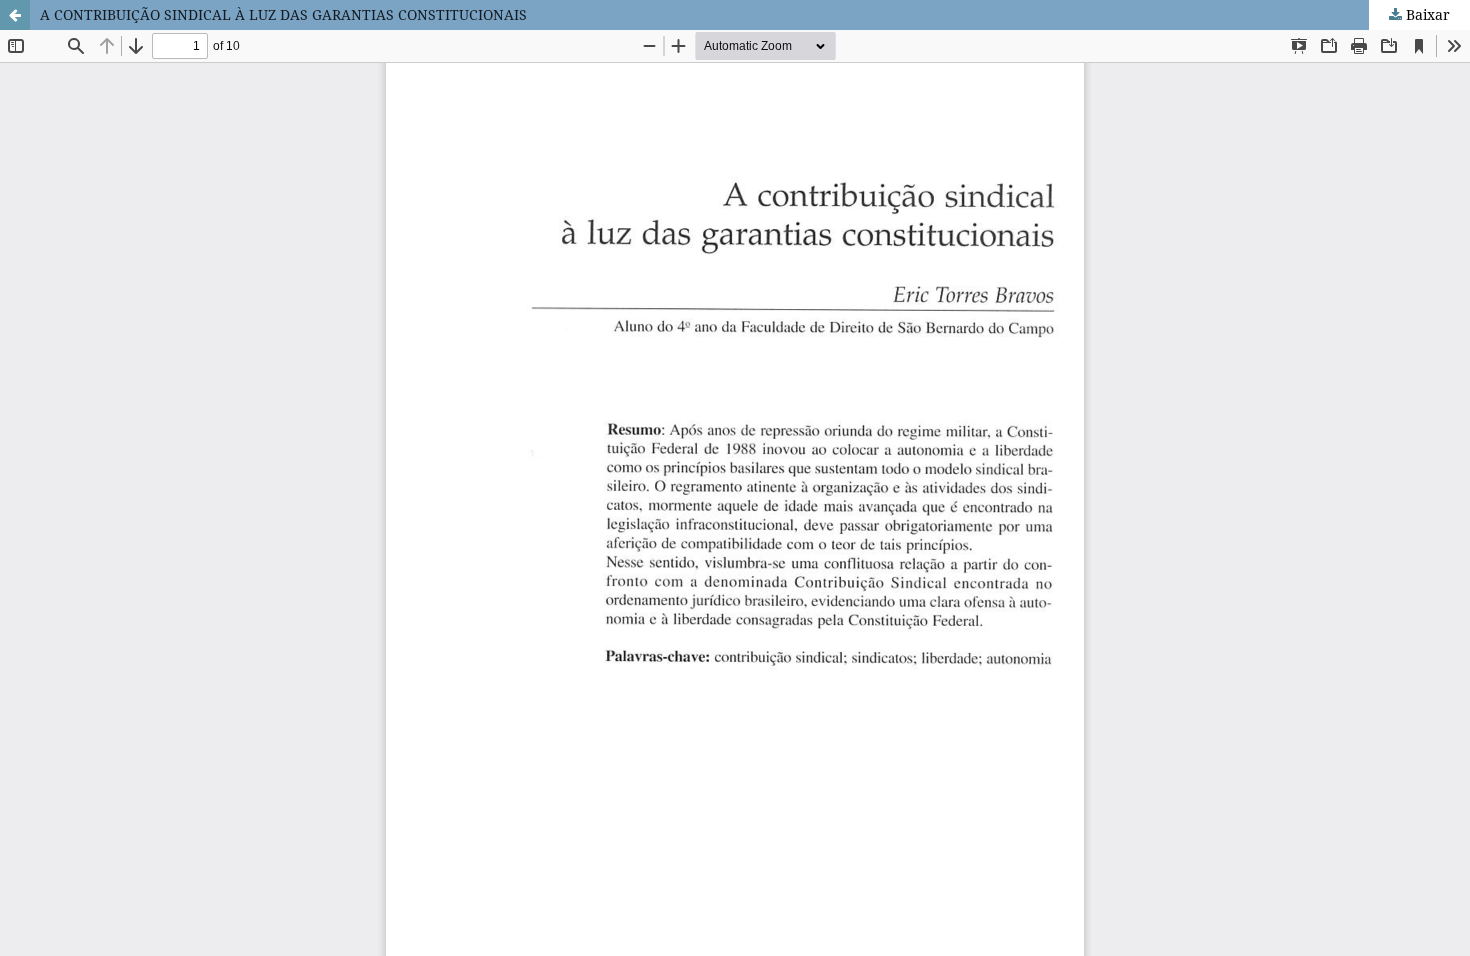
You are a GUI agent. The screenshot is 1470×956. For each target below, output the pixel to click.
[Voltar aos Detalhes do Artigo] (15, 15)
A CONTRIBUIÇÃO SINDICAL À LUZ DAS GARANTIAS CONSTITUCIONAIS (283, 14)
